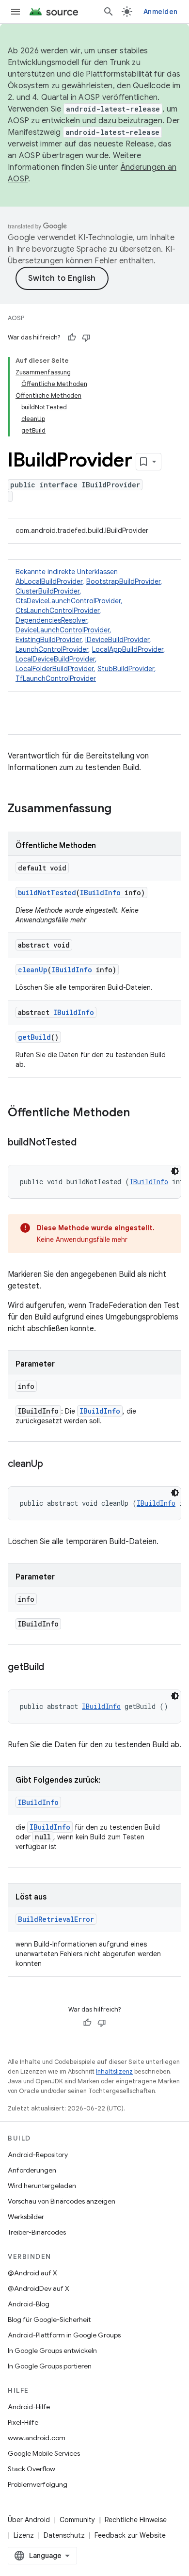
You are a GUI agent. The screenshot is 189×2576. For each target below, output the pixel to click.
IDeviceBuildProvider (117, 640)
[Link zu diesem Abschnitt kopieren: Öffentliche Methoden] (140, 1113)
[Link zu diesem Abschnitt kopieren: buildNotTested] (86, 1143)
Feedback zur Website (130, 2535)
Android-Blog (29, 2304)
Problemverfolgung (38, 2484)
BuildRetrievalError (56, 1919)
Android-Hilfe (29, 2407)
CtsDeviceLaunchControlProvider (68, 601)
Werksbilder (26, 2217)
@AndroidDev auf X (39, 2288)
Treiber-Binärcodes (37, 2232)
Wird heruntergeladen (42, 2186)
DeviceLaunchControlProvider (63, 630)
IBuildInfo (100, 893)
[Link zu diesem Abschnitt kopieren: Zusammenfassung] (121, 809)
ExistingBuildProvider (48, 640)
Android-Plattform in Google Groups (64, 2335)
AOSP (16, 318)
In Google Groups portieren (50, 2366)
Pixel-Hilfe (23, 2422)
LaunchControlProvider (52, 649)
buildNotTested (47, 893)
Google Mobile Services (44, 2453)
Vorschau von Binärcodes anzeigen (62, 2201)
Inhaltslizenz (114, 2071)
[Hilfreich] (72, 338)
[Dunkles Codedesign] (175, 1171)
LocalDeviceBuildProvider (55, 659)
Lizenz (24, 2535)
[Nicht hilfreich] (86, 338)
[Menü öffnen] (16, 12)
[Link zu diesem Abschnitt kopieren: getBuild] (54, 1668)
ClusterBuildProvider (47, 591)
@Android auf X (32, 2273)
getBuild (34, 1037)
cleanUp (33, 970)
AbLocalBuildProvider (49, 581)
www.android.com (37, 2438)
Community (77, 2520)
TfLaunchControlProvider (56, 678)
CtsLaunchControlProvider (57, 611)
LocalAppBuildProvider (128, 649)
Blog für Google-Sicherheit (49, 2319)
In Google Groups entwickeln (52, 2351)
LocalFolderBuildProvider (55, 669)
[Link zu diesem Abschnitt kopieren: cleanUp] (52, 1465)
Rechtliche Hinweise (136, 2520)
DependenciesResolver (51, 620)
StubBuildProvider (126, 669)
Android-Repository (38, 2155)
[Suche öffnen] (109, 12)
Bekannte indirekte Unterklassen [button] (90, 625)
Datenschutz (64, 2535)
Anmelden (160, 12)
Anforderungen (32, 2170)
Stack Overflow (31, 2469)
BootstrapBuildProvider (123, 581)
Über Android (29, 2520)
